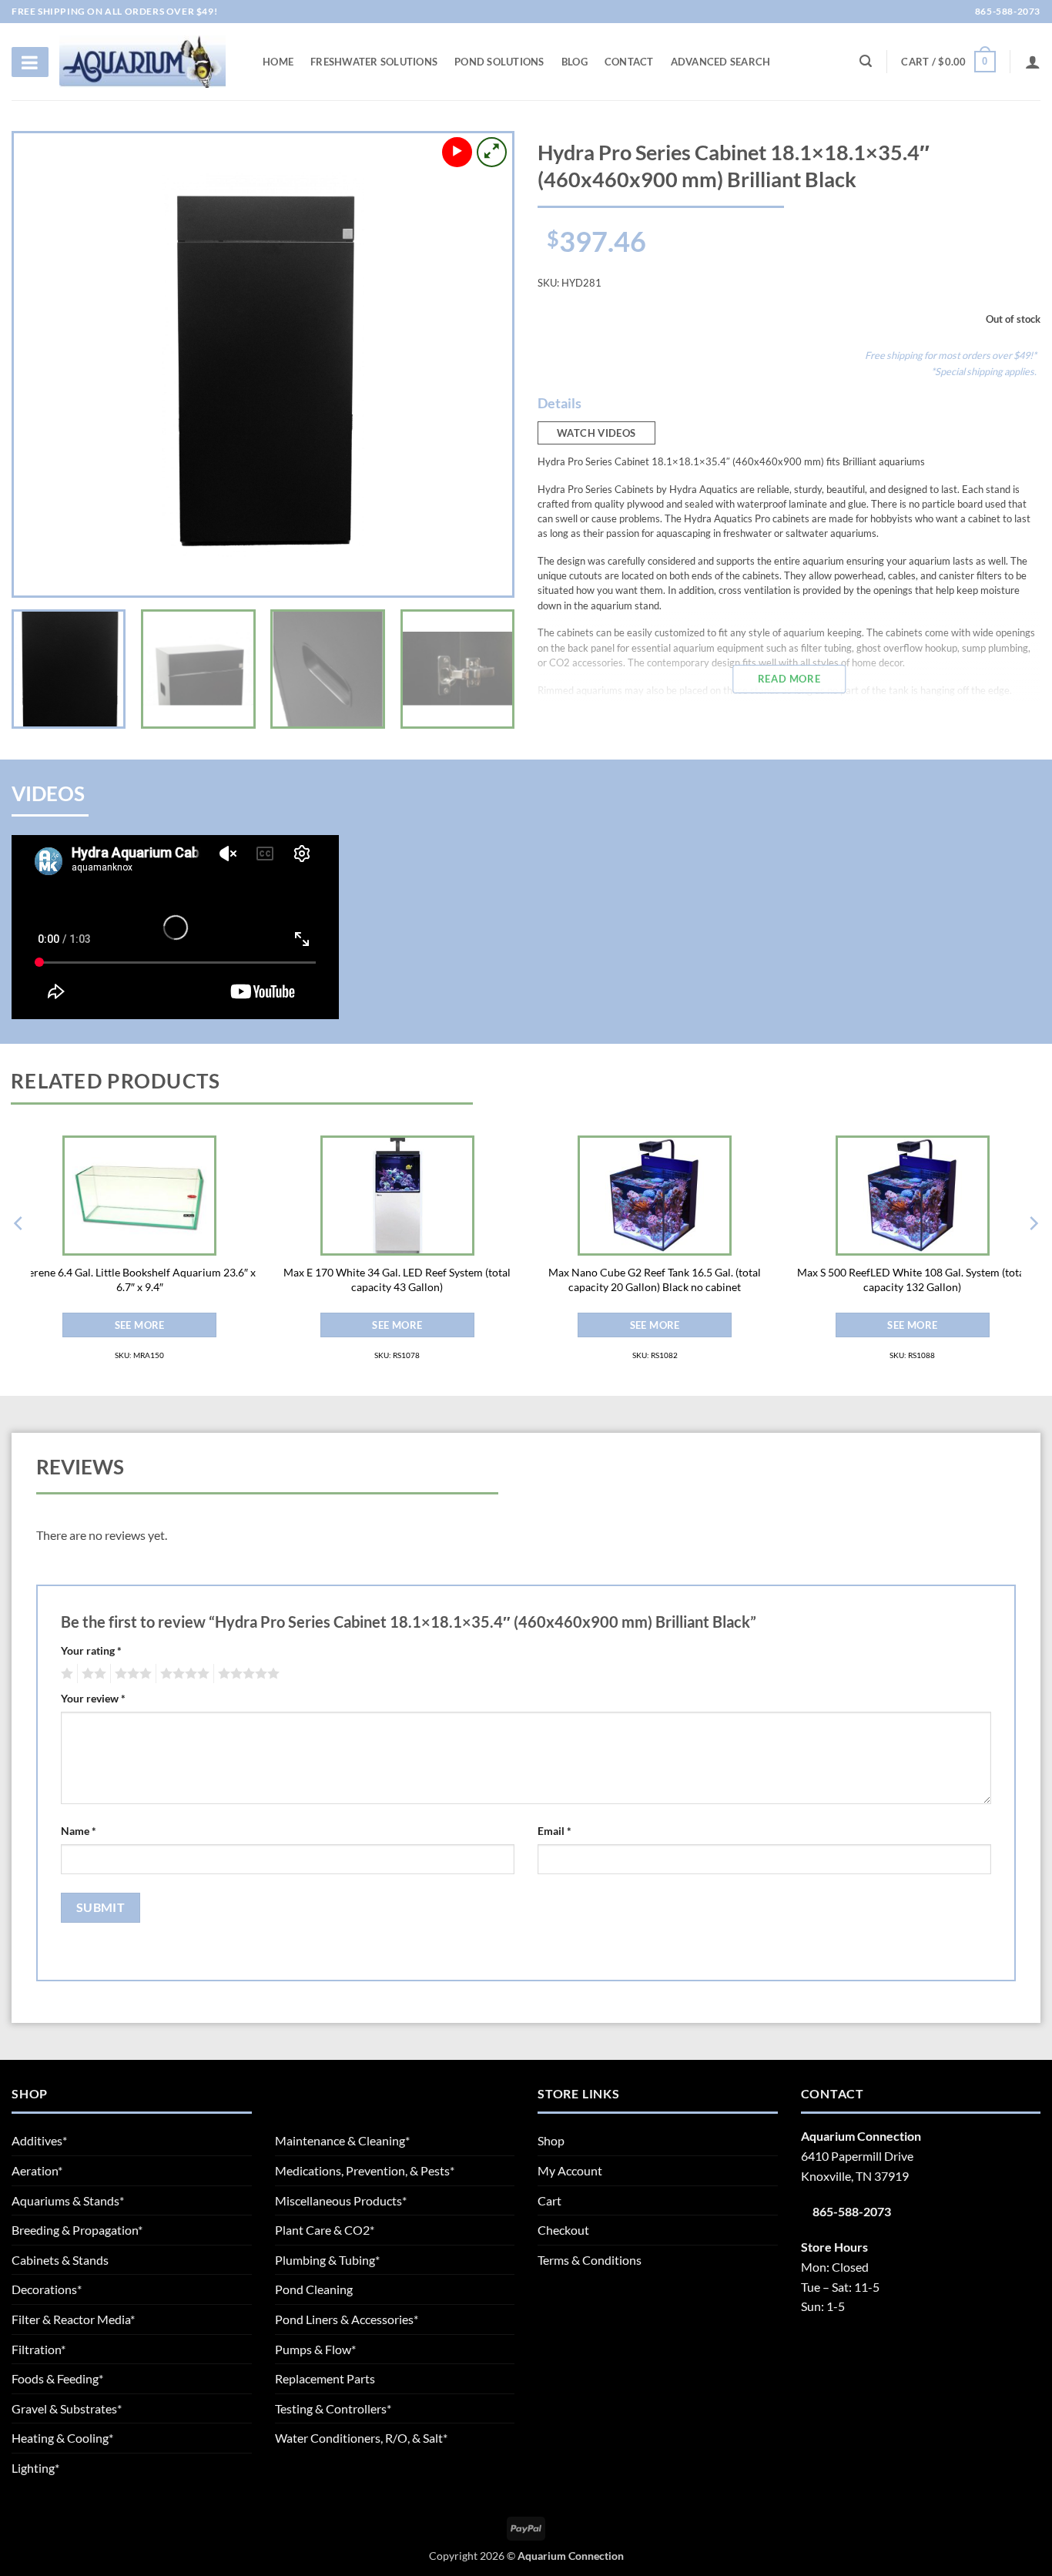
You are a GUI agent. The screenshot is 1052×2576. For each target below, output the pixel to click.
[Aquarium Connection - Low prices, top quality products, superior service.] (142, 61)
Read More (789, 679)
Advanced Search (721, 62)
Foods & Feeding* (57, 2378)
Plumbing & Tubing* (327, 2260)
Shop (551, 2140)
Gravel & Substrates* (67, 2408)
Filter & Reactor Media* (73, 2319)
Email (554, 1831)
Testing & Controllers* (333, 2408)
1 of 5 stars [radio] (65, 1674)
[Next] (483, 364)
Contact (629, 62)
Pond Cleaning (314, 2289)
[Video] (457, 152)
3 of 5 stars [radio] (131, 1674)
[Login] (1033, 62)
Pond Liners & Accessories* (347, 2319)
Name (79, 1831)
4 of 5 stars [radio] (183, 1674)
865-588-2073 (1007, 11)
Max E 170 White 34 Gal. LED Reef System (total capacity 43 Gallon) (397, 1280)
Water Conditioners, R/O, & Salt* (361, 2438)
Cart (549, 2200)
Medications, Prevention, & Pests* (365, 2170)
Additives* (39, 2140)
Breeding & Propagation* (77, 2230)
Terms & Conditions (590, 2260)
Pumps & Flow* (315, 2349)
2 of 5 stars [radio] (92, 1674)
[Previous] (43, 364)
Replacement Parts (325, 2378)
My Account (570, 2170)
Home (278, 62)
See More (140, 1325)
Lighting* (35, 2468)
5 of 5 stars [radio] (246, 1674)
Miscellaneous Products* (341, 2200)
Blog (575, 62)
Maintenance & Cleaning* (342, 2140)
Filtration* (39, 2349)
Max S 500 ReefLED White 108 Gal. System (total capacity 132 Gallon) (912, 1280)
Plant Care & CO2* (325, 2230)
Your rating (91, 1650)
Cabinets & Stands (60, 2260)
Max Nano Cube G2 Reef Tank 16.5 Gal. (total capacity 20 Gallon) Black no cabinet (655, 1280)
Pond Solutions (499, 62)
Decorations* (47, 2289)
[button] (948, 62)
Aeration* (37, 2170)
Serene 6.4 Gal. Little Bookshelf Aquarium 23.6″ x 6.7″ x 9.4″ (139, 1280)
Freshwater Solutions (374, 62)
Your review (93, 1698)
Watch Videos (596, 433)
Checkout (563, 2230)
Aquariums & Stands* (68, 2200)
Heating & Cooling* (62, 2438)
